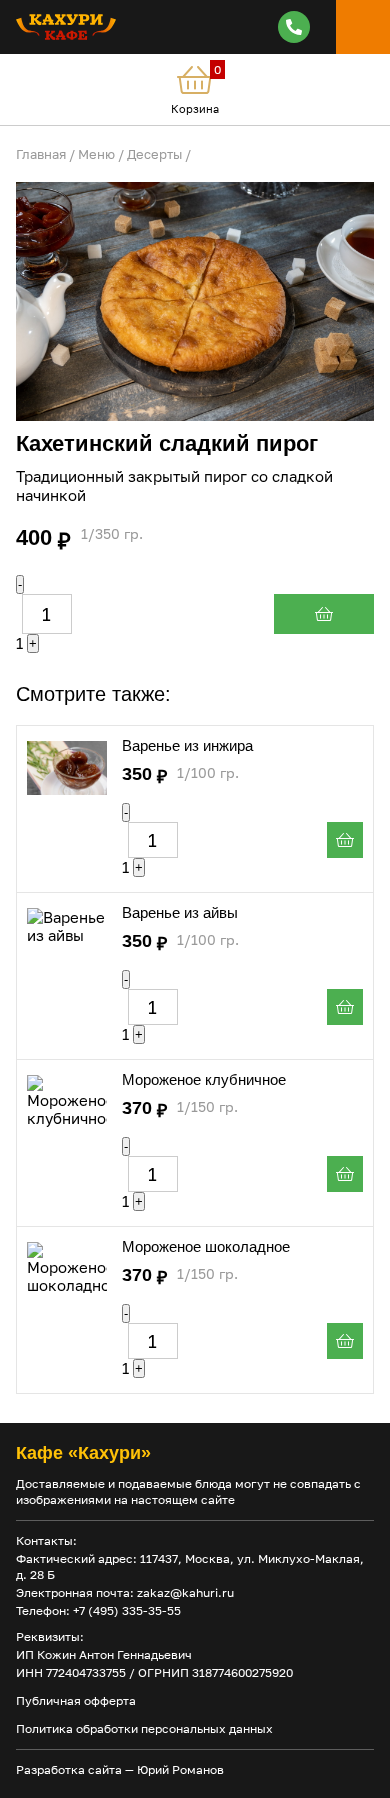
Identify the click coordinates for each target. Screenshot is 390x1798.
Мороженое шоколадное (206, 1246)
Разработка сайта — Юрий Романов (120, 1769)
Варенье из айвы (180, 912)
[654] (345, 840)
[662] (345, 1341)
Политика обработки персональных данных (144, 1728)
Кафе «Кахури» (83, 1453)
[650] (345, 1007)
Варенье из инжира (187, 745)
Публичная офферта (76, 1700)
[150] (324, 614)
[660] (345, 1174)
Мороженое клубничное (204, 1079)
